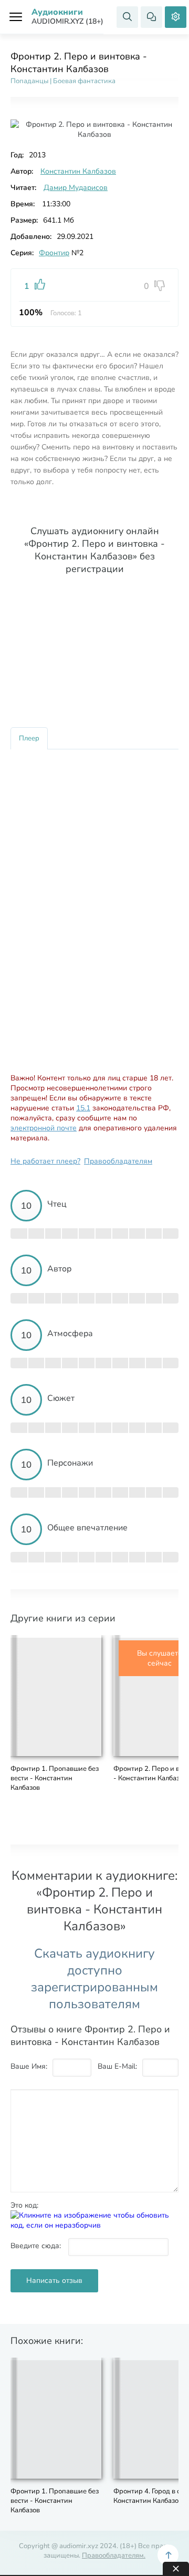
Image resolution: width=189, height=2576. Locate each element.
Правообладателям (118, 1161)
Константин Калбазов (78, 171)
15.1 (83, 1108)
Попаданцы (29, 81)
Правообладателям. (114, 2555)
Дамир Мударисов (76, 188)
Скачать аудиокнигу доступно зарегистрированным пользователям (94, 1979)
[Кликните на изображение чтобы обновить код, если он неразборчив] (94, 2225)
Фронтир (54, 253)
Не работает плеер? (45, 1161)
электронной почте (44, 1128)
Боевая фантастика (84, 81)
